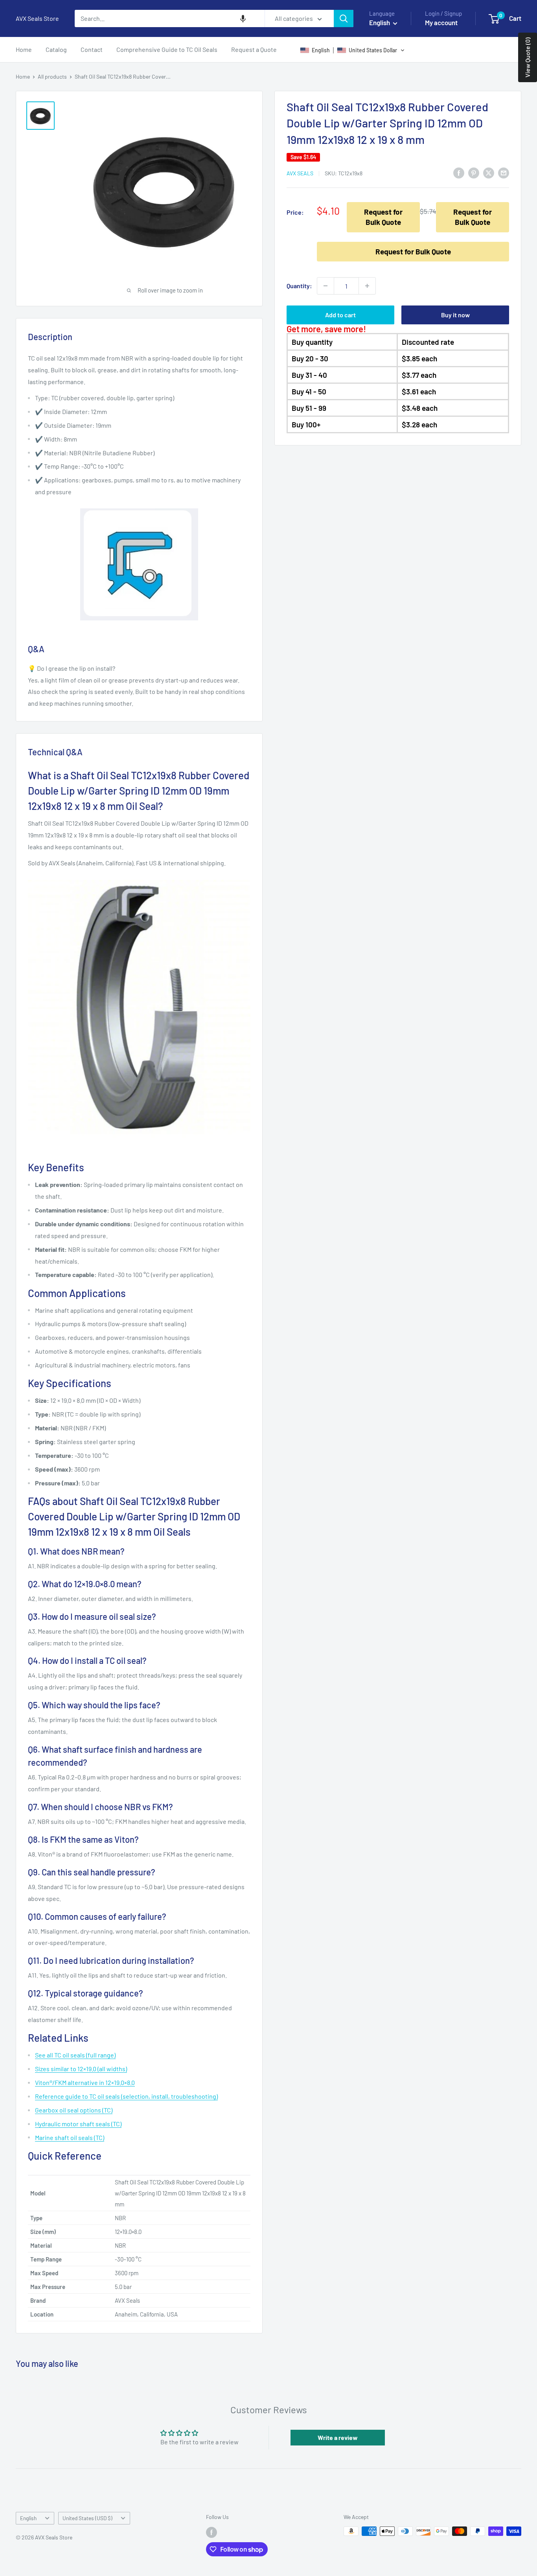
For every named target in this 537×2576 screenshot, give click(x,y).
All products (52, 76)
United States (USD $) (87, 2518)
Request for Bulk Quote (383, 217)
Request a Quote (254, 49)
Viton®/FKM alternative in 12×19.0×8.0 (85, 2082)
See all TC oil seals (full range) (75, 2055)
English (28, 2518)
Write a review (338, 2437)
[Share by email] (504, 173)
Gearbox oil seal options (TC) (74, 2110)
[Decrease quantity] (326, 286)
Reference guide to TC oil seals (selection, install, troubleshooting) (126, 2096)
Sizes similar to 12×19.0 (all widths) (81, 2069)
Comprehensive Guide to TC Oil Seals (167, 49)
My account (441, 22)
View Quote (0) (527, 57)
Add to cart (340, 315)
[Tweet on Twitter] (489, 173)
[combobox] (170, 18)
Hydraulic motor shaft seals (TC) (78, 2124)
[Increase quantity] (367, 286)
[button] (243, 18)
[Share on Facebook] (459, 173)
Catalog (56, 49)
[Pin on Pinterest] (474, 173)
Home (24, 49)
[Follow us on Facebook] (211, 2532)
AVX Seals (300, 173)
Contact (92, 49)
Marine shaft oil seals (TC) (70, 2137)
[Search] (344, 18)
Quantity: (299, 286)
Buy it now (455, 315)
